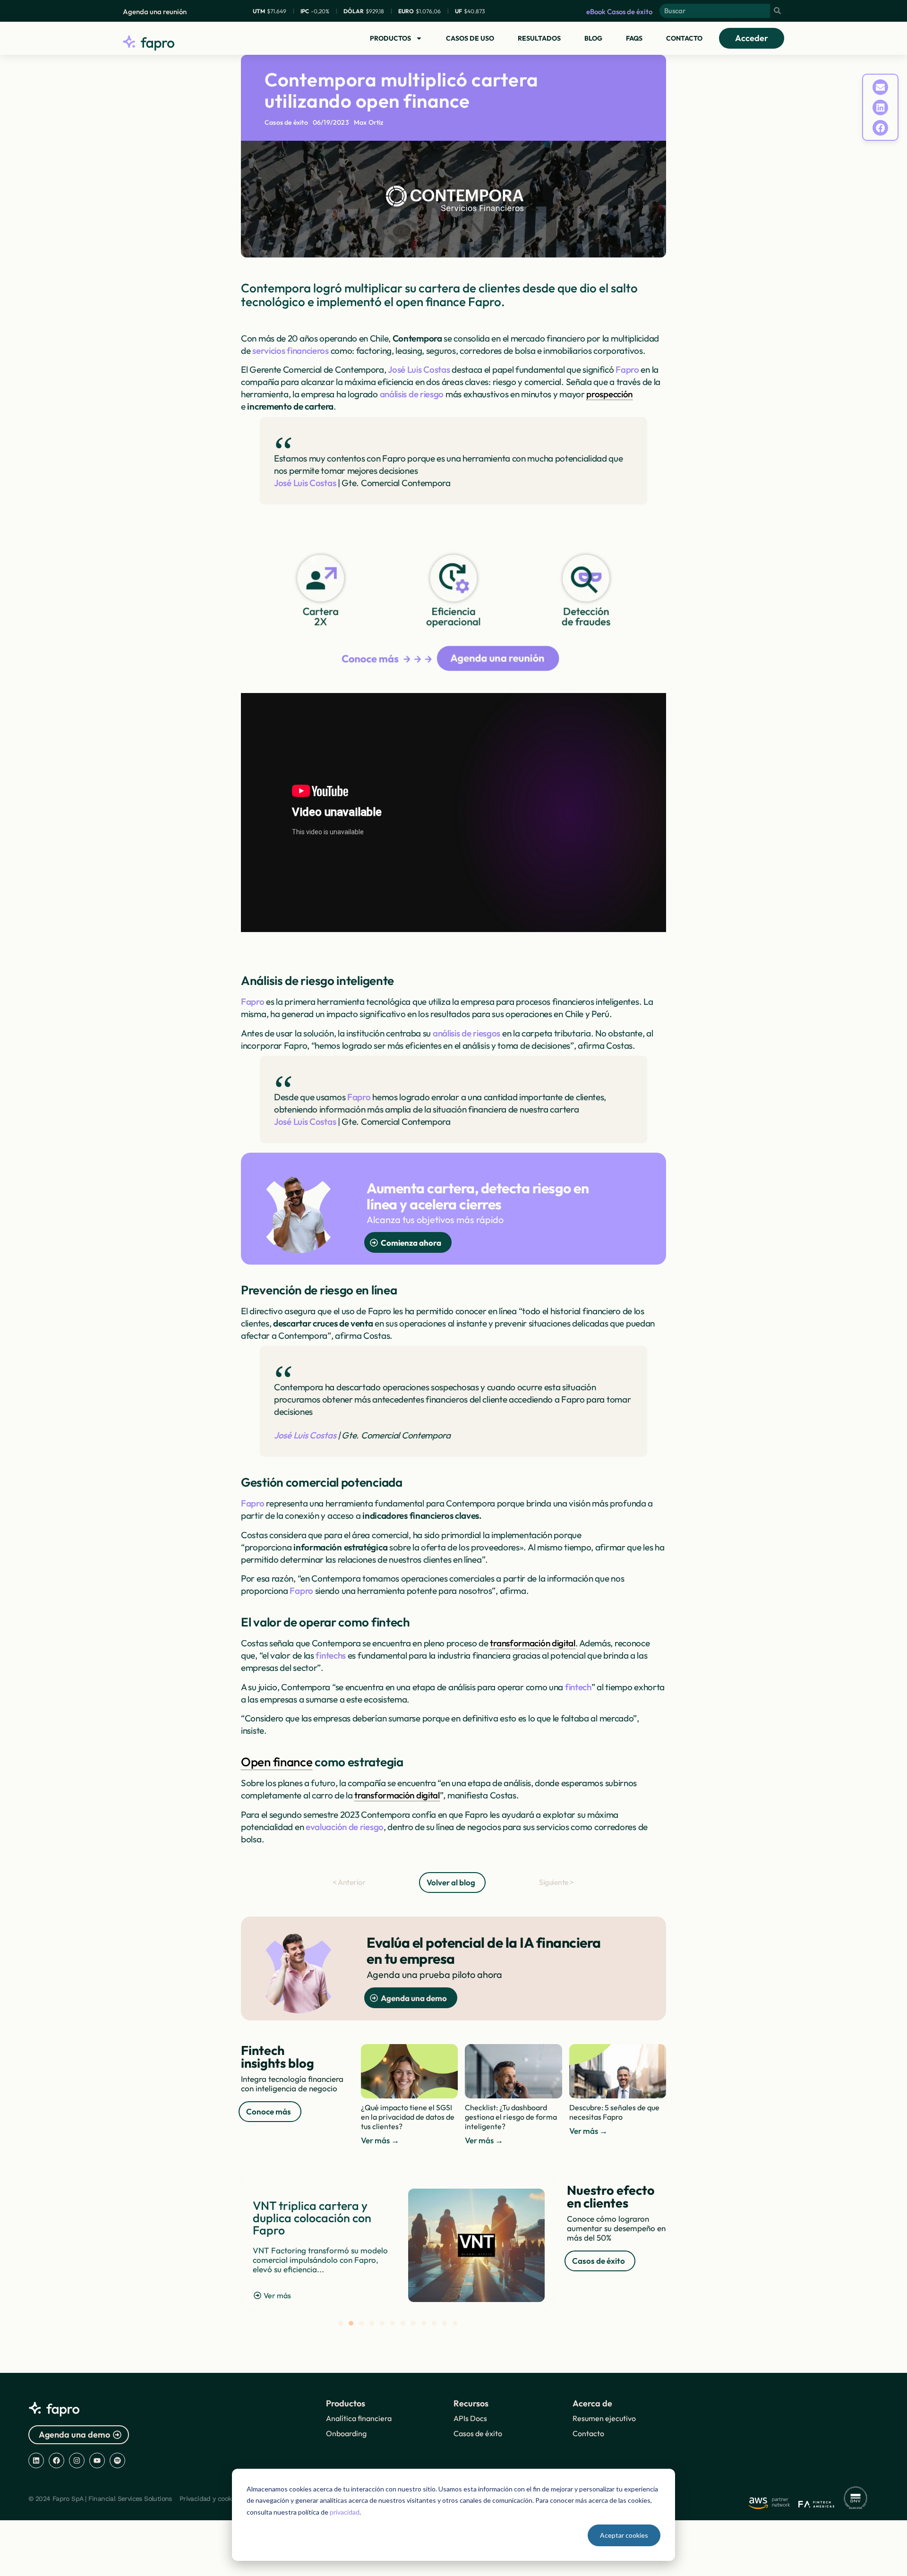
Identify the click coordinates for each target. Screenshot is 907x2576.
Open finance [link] (277, 1762)
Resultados (539, 38)
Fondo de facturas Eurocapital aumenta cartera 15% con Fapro (311, 2218)
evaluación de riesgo (345, 1827)
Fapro (627, 369)
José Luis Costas (419, 369)
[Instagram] (77, 2460)
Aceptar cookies (624, 2535)
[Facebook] (56, 2460)
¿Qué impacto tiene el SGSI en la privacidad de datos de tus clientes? (408, 2117)
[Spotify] (117, 2460)
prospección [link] (609, 394)
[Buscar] (777, 11)
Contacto (684, 38)
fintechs (331, 1655)
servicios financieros (291, 351)
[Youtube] (97, 2460)
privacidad (345, 2512)
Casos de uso (470, 38)
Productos (390, 38)
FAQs (634, 38)
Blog (593, 38)
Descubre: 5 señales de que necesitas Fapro (614, 2112)
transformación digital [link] (532, 1643)
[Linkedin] (36, 2460)
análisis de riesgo (412, 394)
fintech (578, 1687)
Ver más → (380, 2140)
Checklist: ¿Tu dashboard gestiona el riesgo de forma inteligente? (511, 2117)
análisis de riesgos (466, 1033)
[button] (881, 87)
